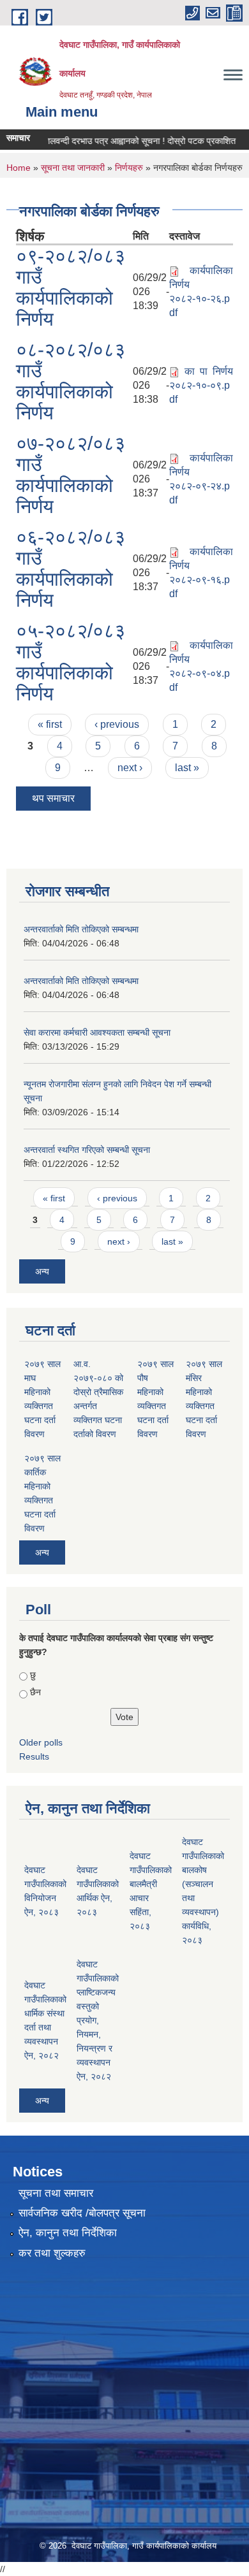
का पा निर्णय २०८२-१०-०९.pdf (201, 385)
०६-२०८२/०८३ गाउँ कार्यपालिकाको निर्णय (71, 568)
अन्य (42, 1271)
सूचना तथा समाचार (56, 2193)
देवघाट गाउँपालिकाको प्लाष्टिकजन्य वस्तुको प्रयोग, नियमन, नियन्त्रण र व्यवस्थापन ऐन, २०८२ (98, 2020)
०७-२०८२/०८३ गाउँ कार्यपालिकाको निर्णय (71, 475)
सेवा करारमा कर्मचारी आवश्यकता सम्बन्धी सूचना (97, 1032)
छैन (35, 1692)
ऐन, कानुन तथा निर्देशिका (68, 2233)
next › (130, 768)
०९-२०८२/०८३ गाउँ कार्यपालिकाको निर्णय (71, 287)
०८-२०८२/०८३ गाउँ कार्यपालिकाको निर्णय (71, 381)
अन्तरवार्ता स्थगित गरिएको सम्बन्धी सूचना (87, 1150)
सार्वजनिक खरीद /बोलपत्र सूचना (82, 2213)
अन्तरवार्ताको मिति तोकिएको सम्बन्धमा (81, 929)
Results (34, 1756)
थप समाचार (53, 798)
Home (19, 168)
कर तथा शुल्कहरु (52, 2253)
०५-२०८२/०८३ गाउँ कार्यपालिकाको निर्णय (71, 662)
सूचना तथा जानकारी (73, 168)
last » (187, 768)
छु (33, 1675)
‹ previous (117, 724)
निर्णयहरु (129, 168)
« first (50, 724)
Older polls (41, 1742)
